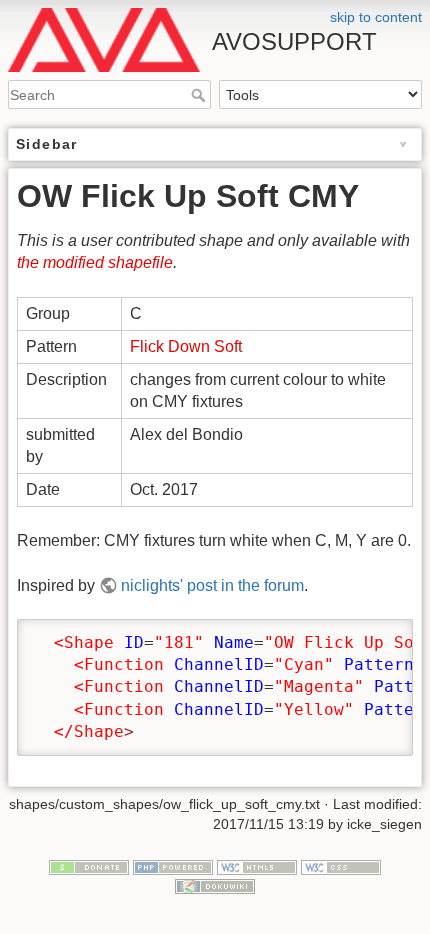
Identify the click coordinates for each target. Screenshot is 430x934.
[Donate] (89, 866)
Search (200, 95)
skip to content (376, 17)
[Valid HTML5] (257, 866)
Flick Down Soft (186, 346)
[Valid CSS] (341, 866)
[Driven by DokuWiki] (215, 885)
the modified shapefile (95, 262)
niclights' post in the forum (212, 585)
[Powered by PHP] (173, 866)
